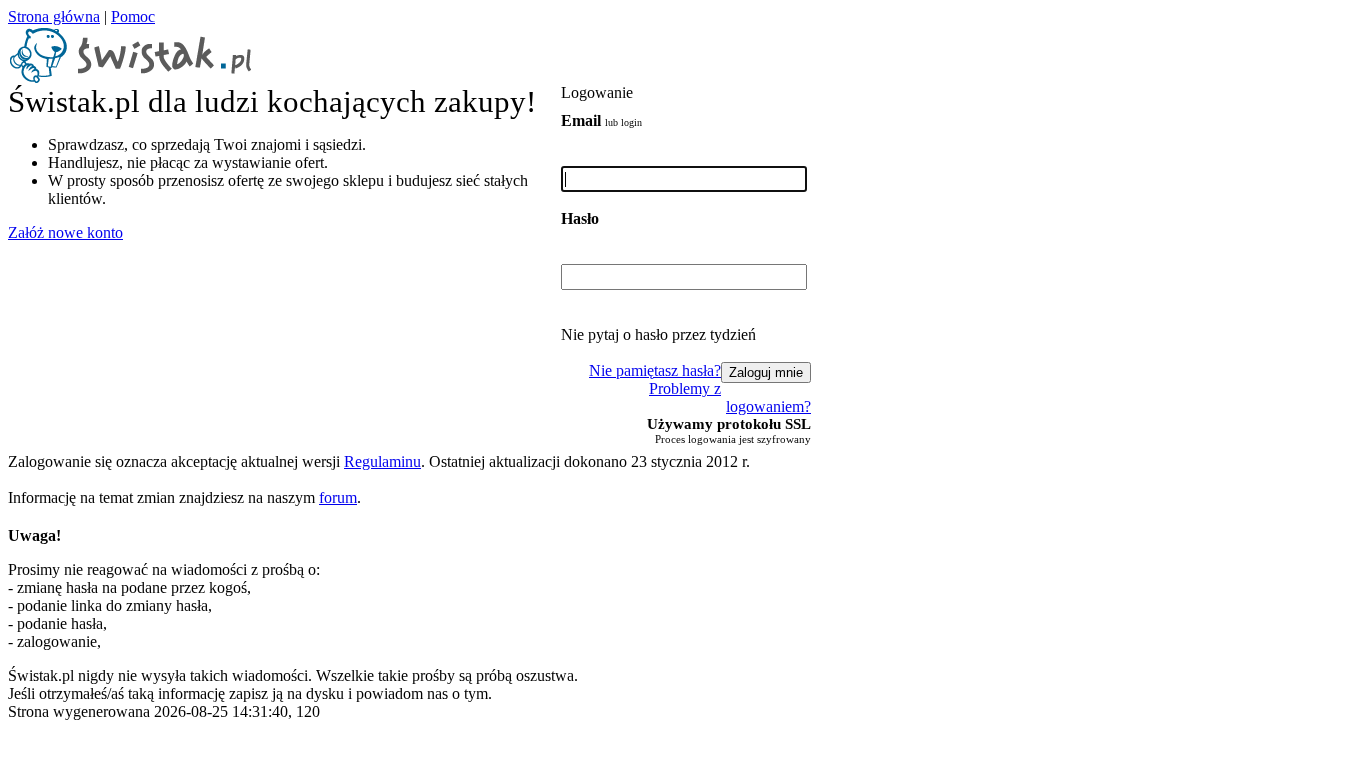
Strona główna (54, 16)
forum (338, 497)
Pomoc (133, 16)
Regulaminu (382, 461)
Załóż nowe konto (65, 232)
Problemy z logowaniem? (730, 397)
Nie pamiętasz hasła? (655, 370)
